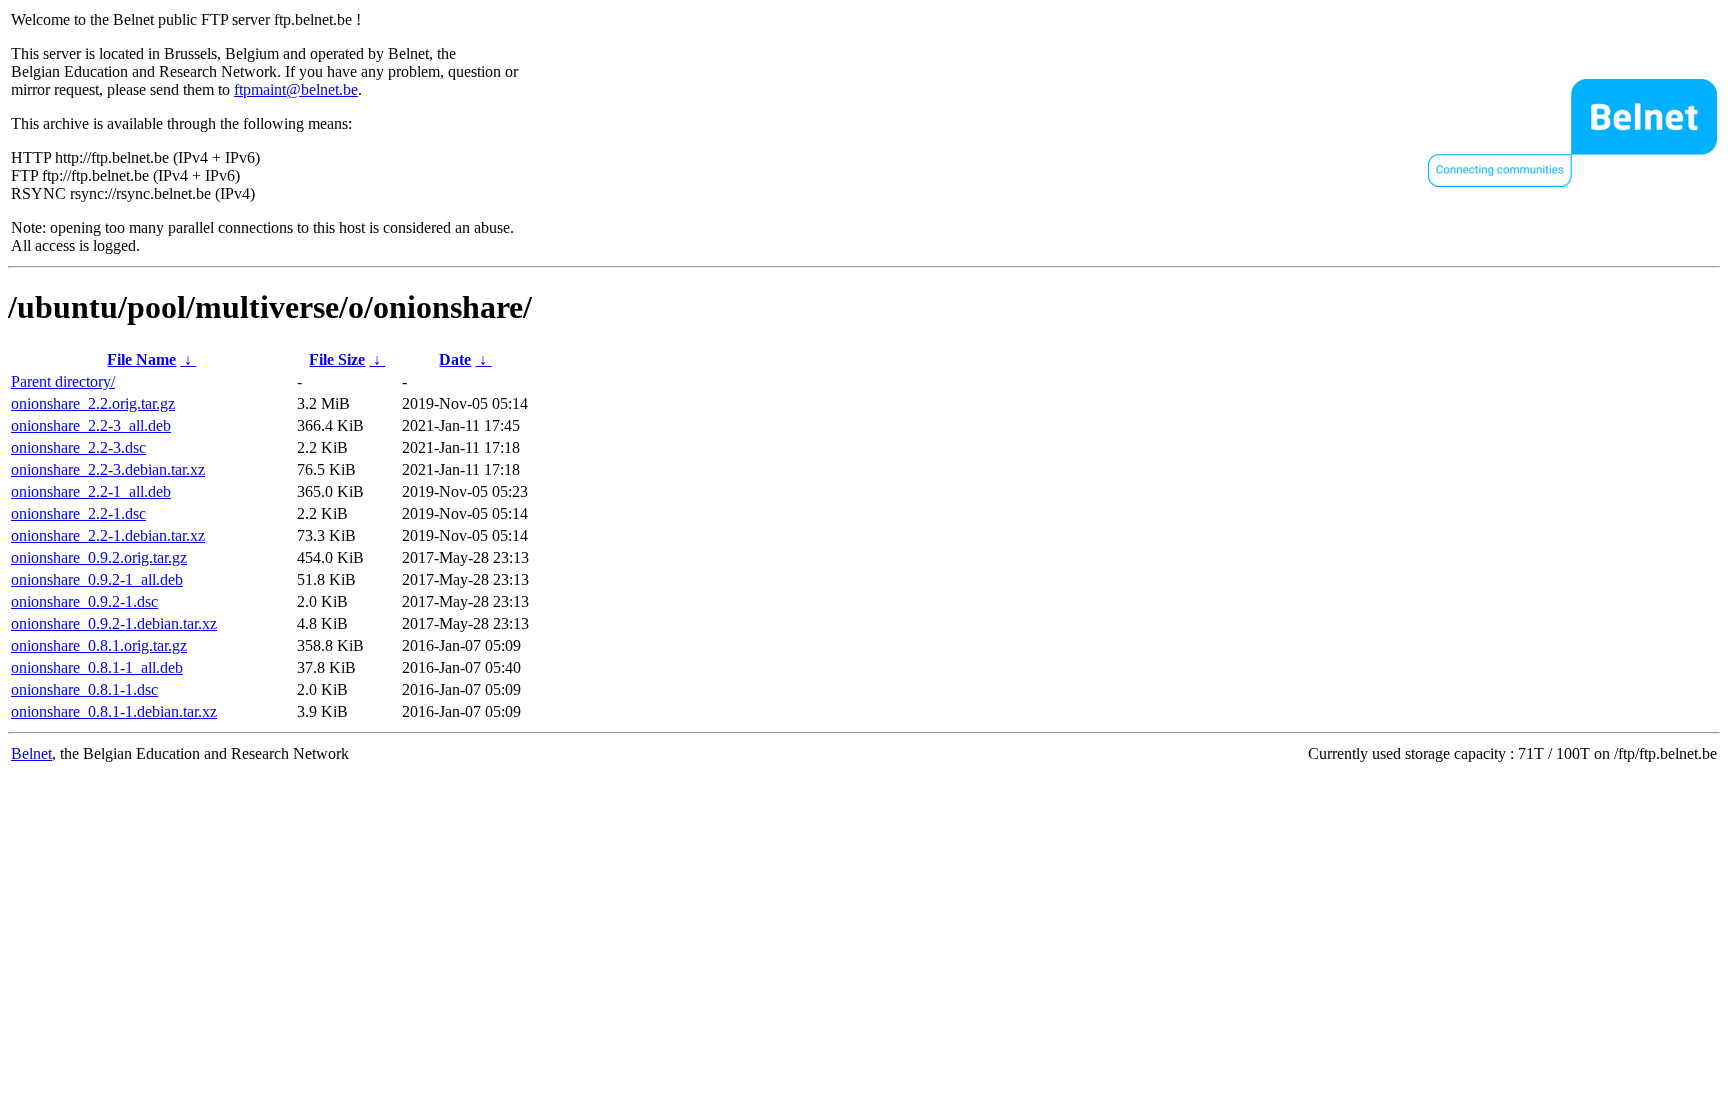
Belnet (31, 753)
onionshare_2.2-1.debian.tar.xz (108, 535)
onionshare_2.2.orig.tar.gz (93, 403)
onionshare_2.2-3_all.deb (91, 425)
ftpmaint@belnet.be (296, 89)
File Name (141, 359)
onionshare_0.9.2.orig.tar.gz (99, 557)
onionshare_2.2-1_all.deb (91, 491)
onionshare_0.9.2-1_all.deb (97, 579)
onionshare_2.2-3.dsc (78, 447)
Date (455, 359)
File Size (337, 359)
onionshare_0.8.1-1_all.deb (97, 667)
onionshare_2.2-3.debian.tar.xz (108, 469)
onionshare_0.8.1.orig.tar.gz (99, 645)
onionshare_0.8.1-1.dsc (84, 689)
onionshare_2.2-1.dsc (78, 513)
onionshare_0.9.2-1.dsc (84, 601)
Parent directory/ (63, 381)
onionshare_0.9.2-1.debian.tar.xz (114, 623)
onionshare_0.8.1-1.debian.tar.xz (114, 711)
